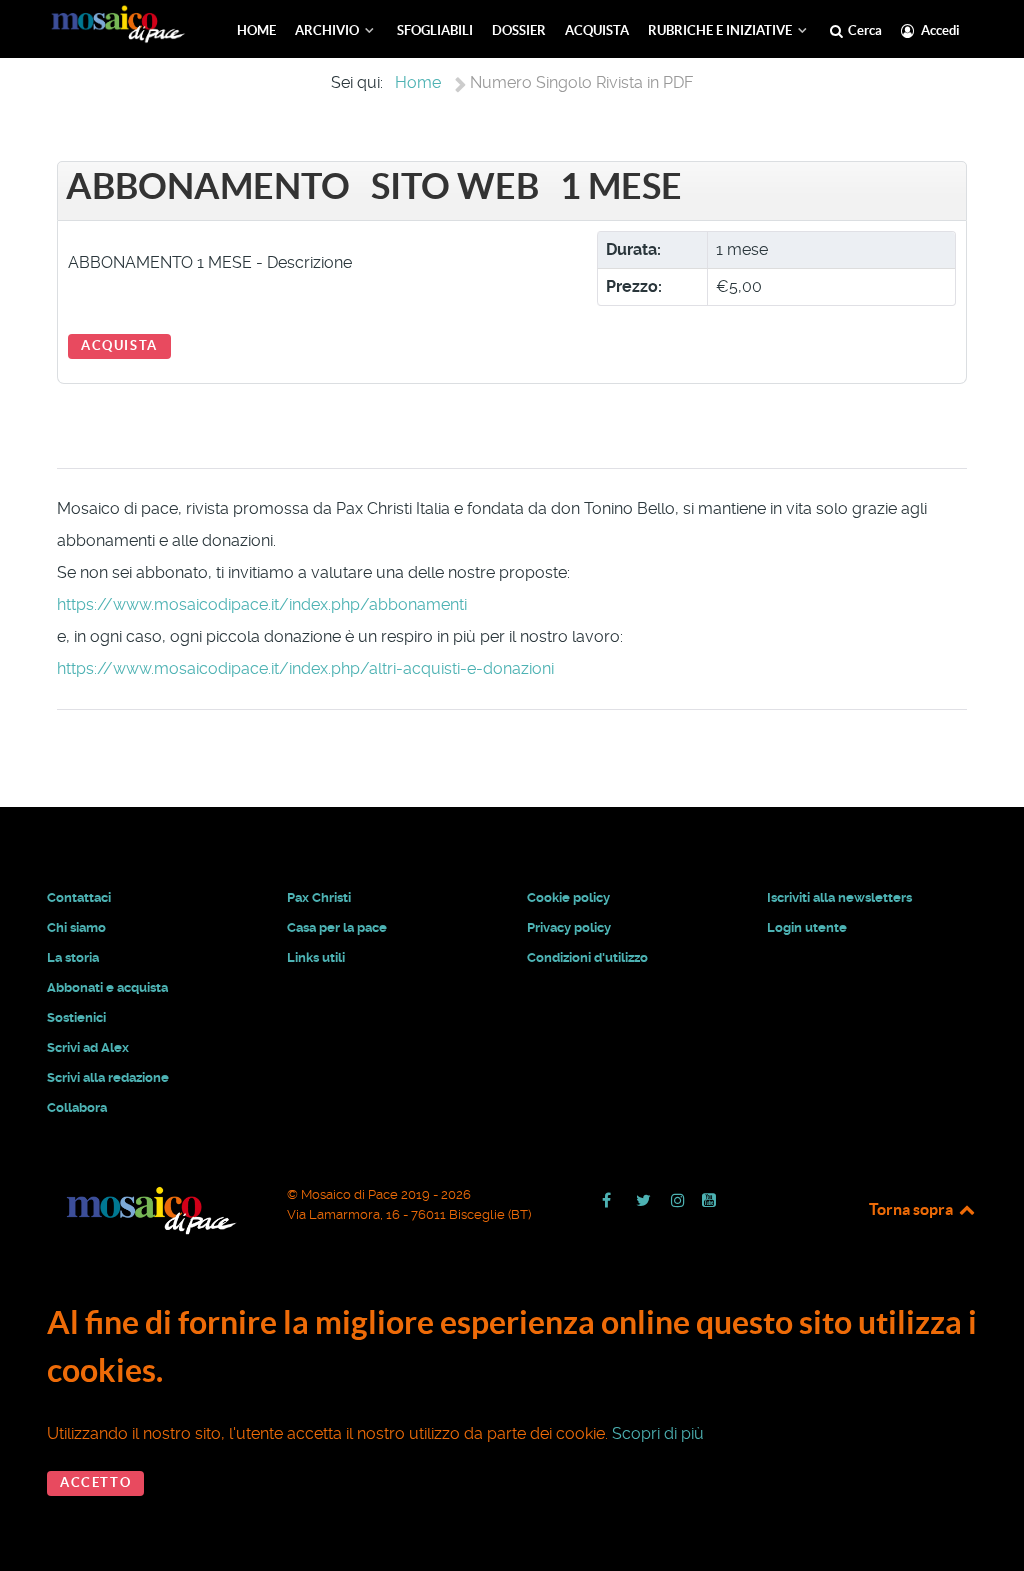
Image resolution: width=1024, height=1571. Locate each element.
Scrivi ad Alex (88, 1047)
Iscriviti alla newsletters (839, 897)
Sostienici (76, 1017)
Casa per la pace (337, 927)
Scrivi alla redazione (108, 1077)
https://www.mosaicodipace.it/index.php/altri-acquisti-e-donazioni (305, 668)
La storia (73, 957)
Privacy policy (569, 927)
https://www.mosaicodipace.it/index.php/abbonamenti (262, 604)
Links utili (316, 957)
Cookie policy (568, 897)
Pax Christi (319, 897)
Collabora (77, 1107)
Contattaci (79, 897)
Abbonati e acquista (107, 987)
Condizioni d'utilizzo (587, 957)
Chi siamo (76, 927)
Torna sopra (912, 1209)
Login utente (807, 927)
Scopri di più (658, 1433)
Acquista (119, 345)
